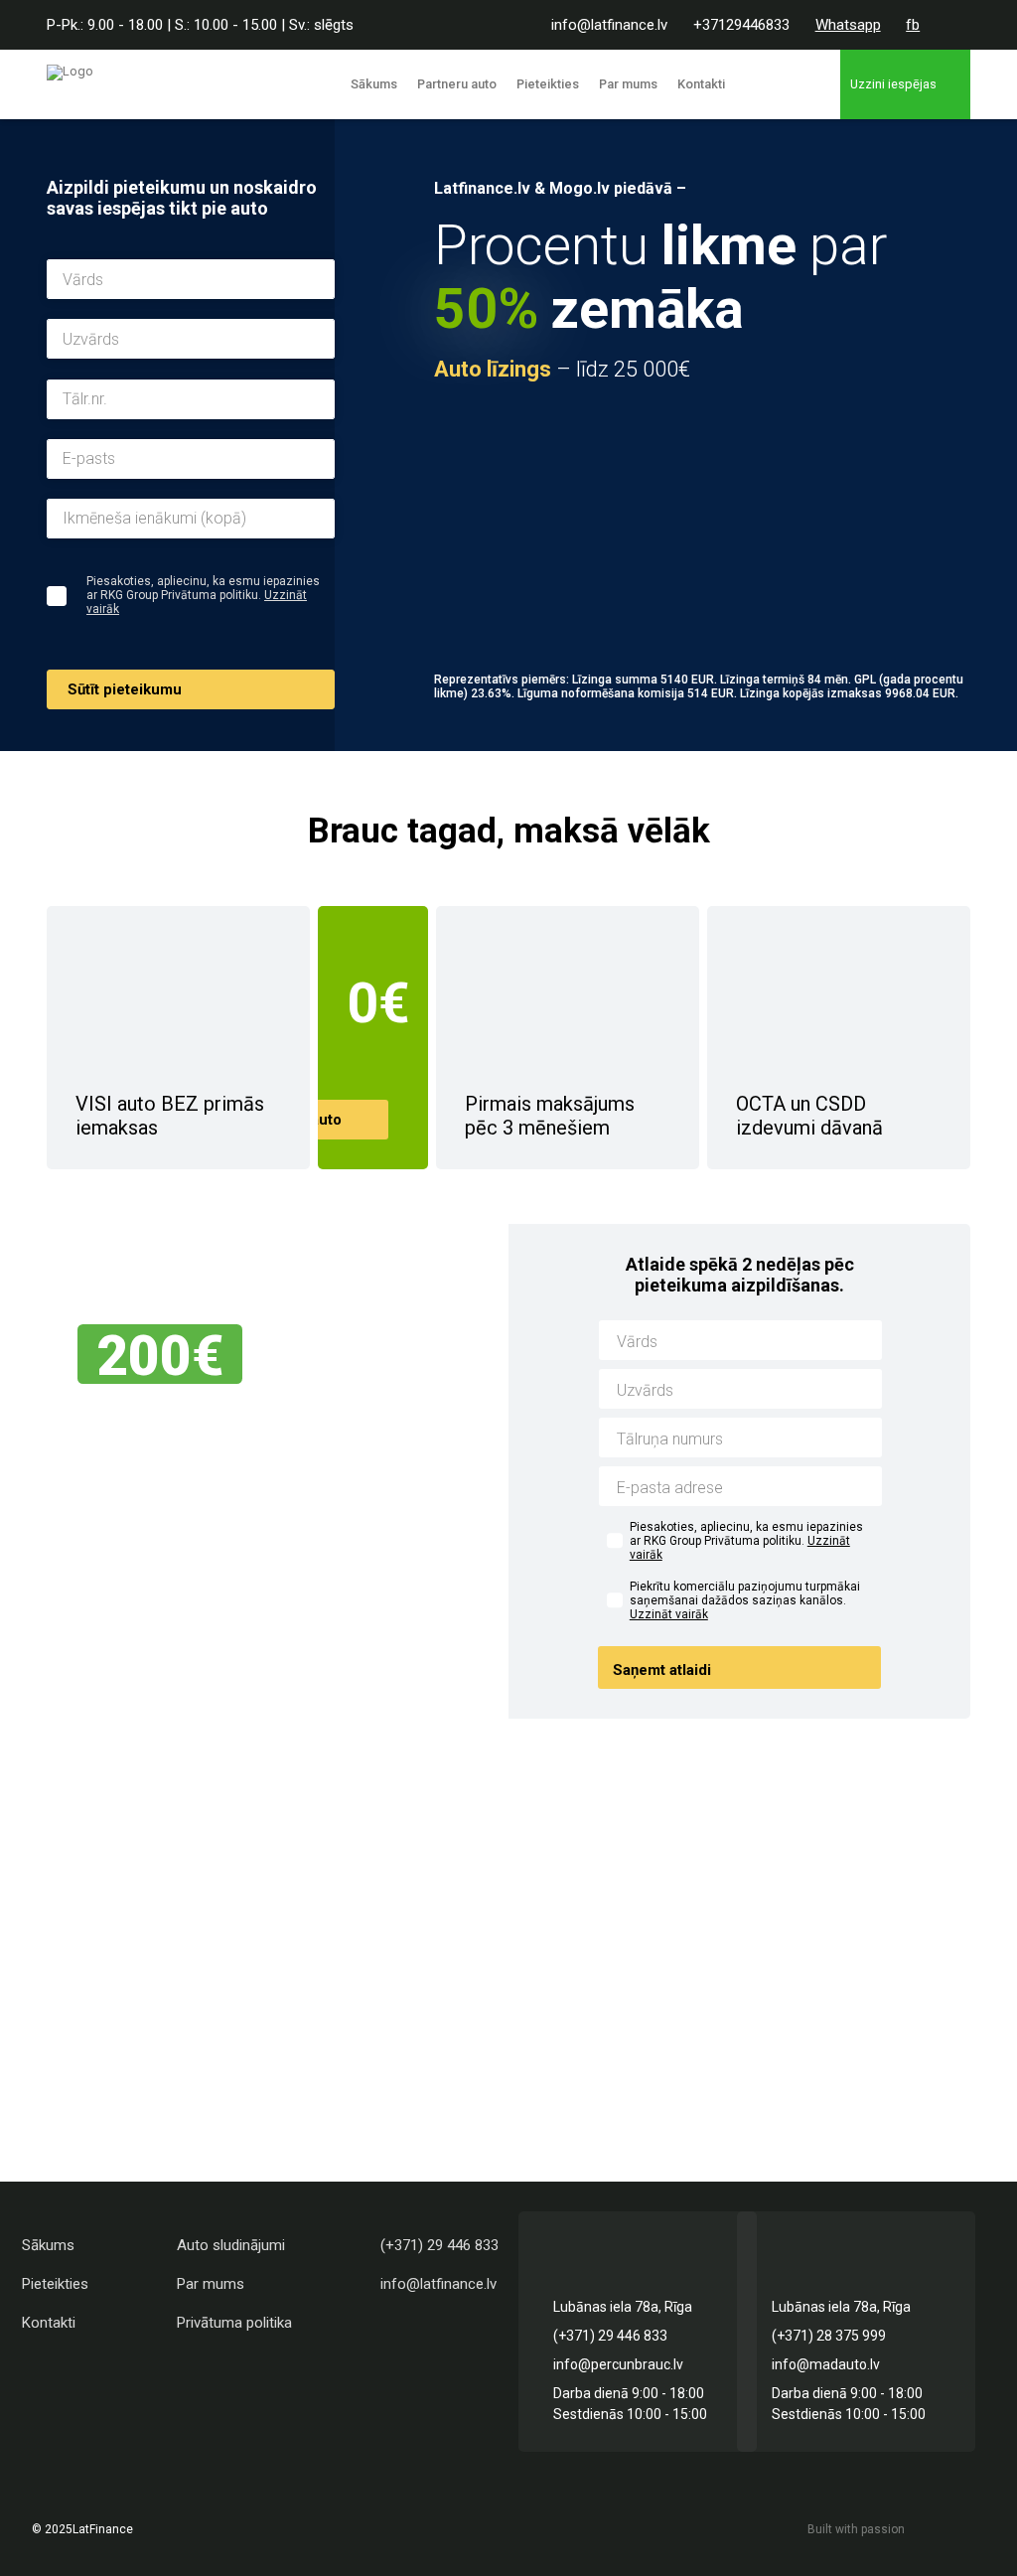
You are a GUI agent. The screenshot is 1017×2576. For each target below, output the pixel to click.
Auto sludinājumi (231, 2245)
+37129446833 (741, 25)
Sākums (374, 84)
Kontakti (701, 84)
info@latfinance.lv (609, 25)
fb (913, 25)
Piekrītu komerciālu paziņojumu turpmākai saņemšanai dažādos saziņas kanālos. (745, 1600)
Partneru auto (457, 84)
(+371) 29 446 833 (439, 2245)
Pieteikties (548, 84)
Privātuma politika (234, 2323)
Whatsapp (848, 25)
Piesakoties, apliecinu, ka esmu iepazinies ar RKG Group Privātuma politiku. (746, 1541)
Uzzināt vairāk (669, 1614)
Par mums (628, 84)
